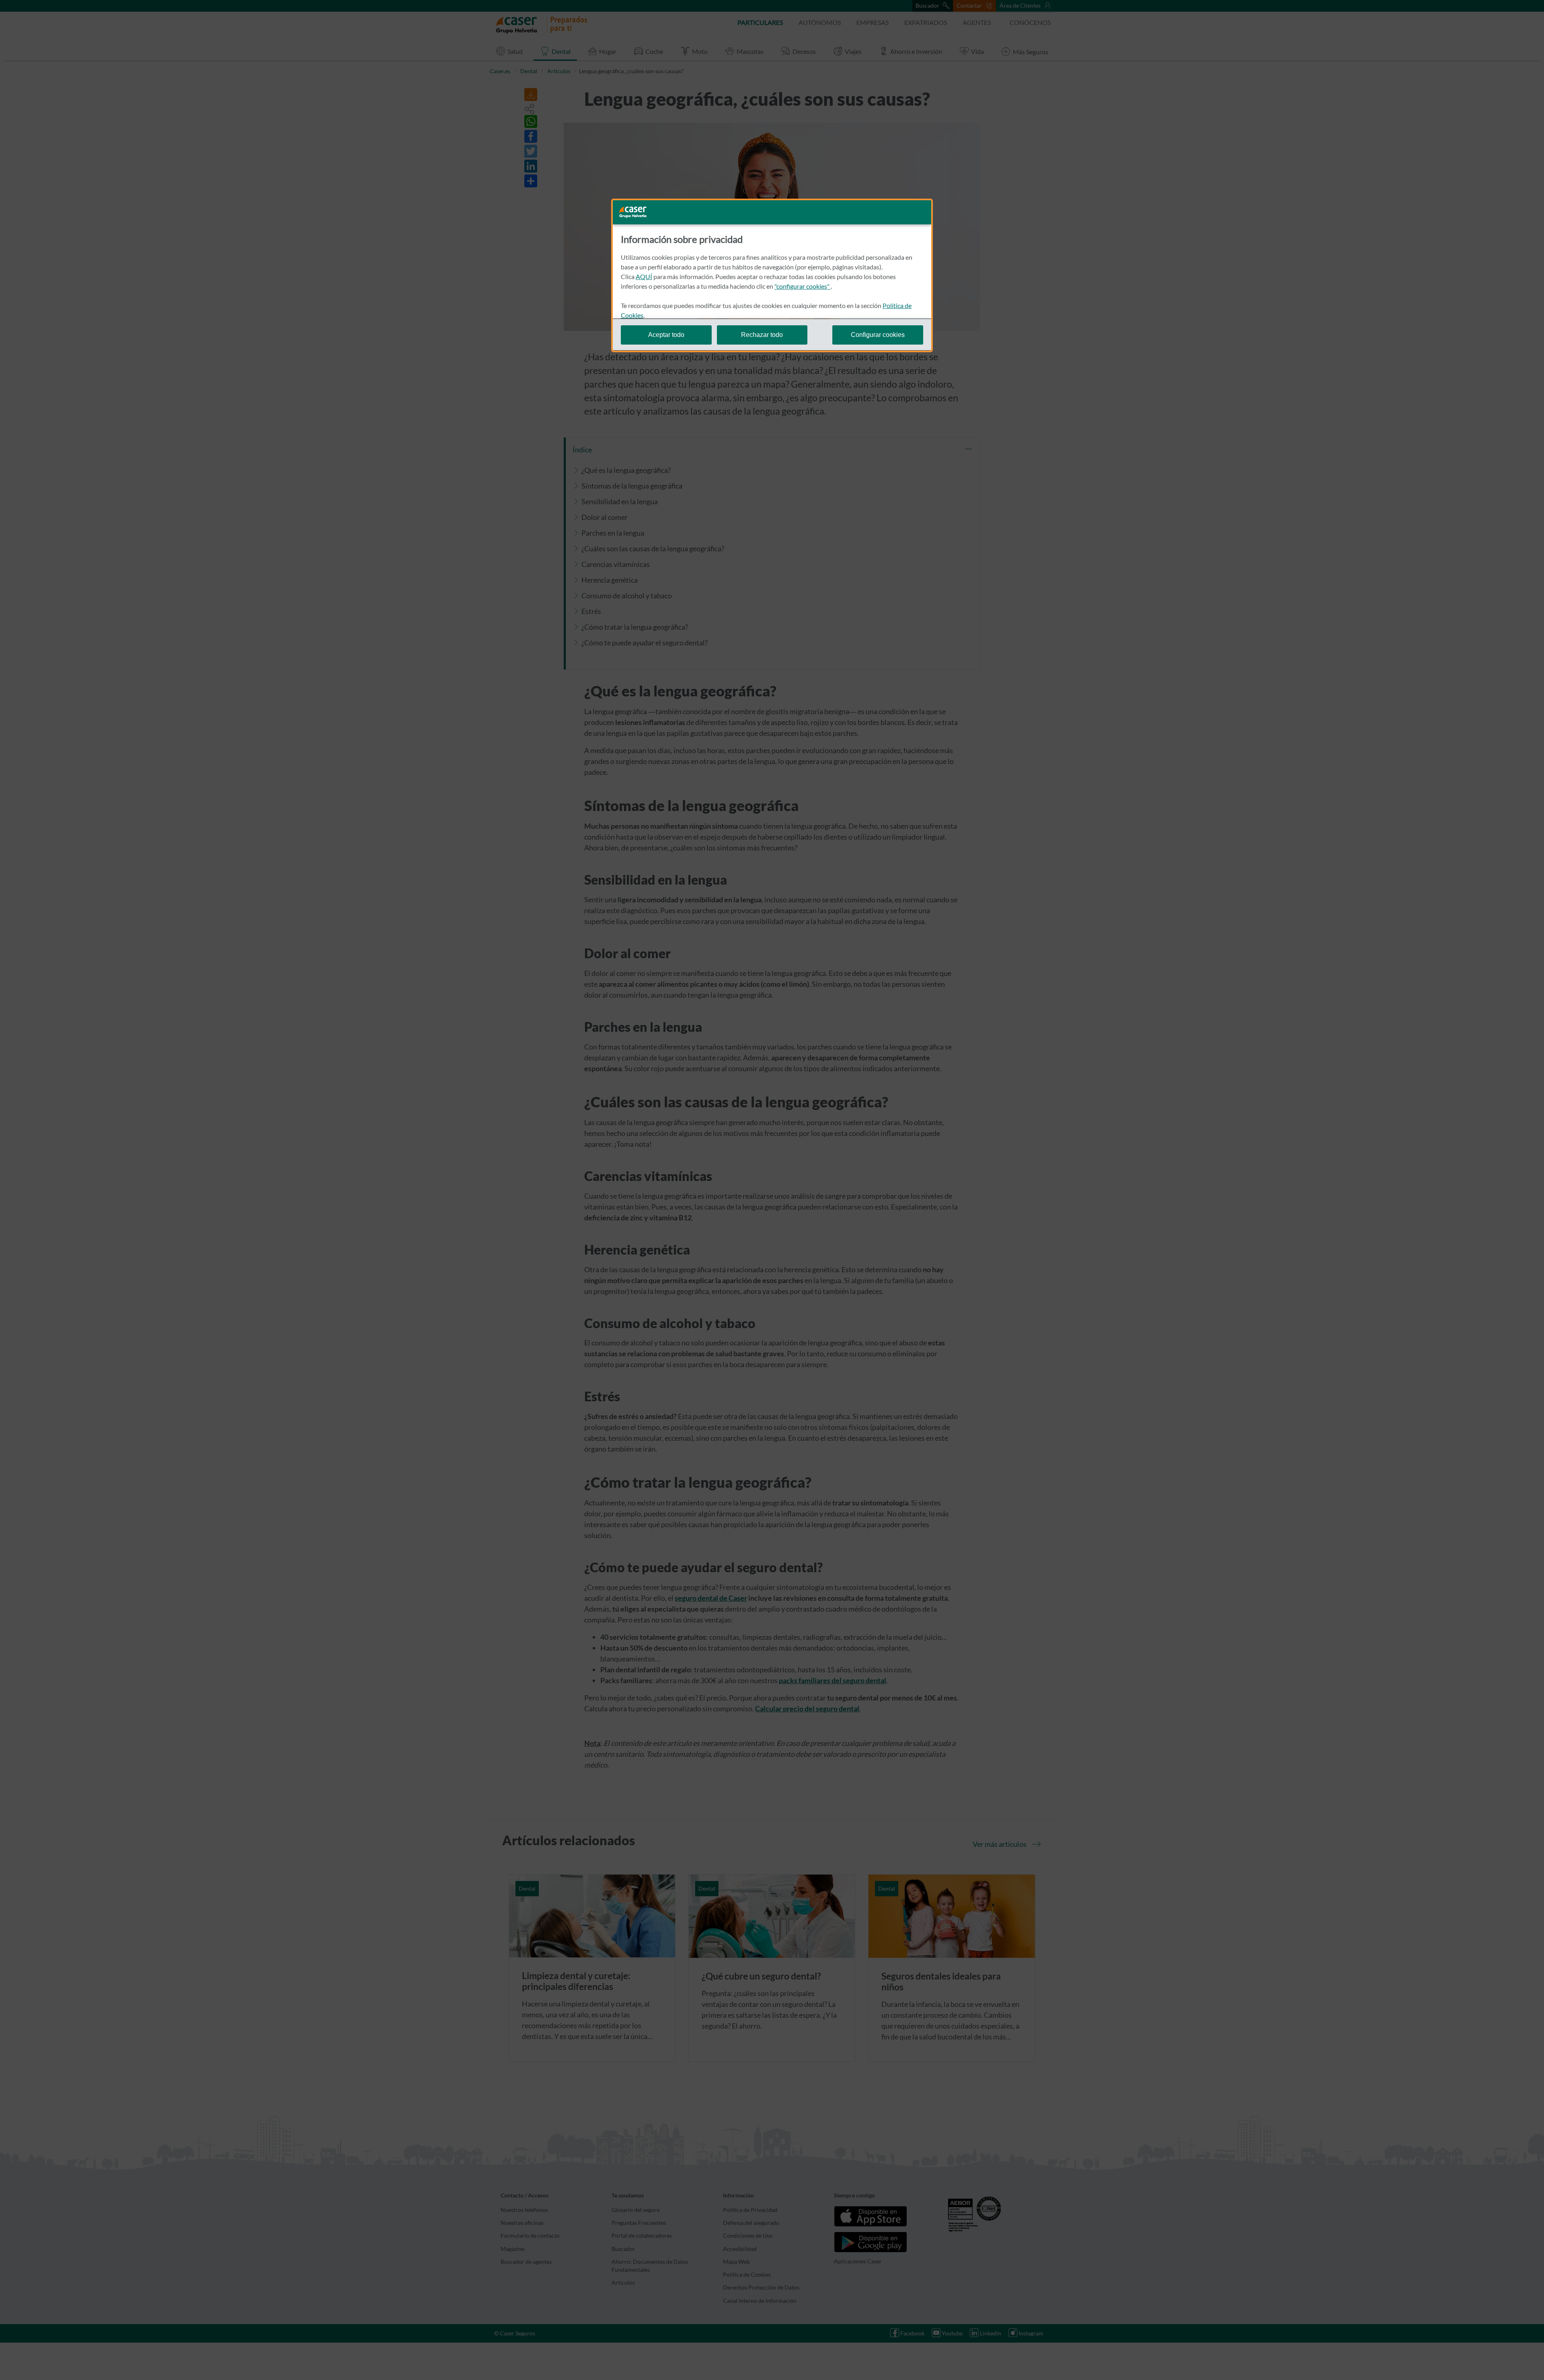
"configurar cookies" (803, 286)
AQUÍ (644, 276)
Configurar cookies (878, 334)
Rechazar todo (762, 334)
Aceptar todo (666, 334)
